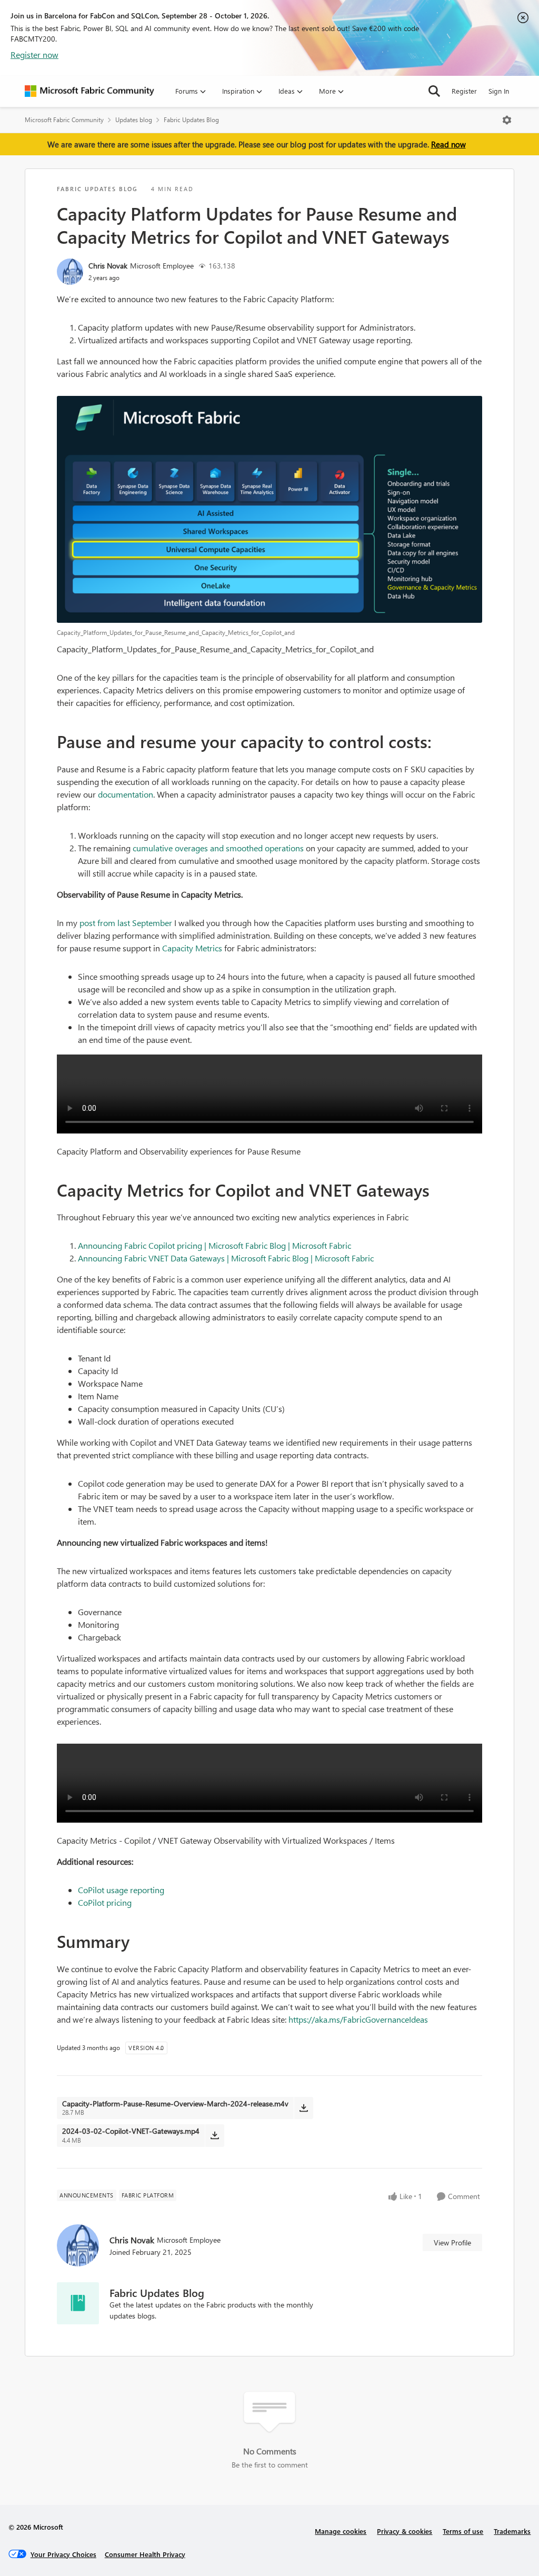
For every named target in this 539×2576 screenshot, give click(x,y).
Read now (448, 144)
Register (464, 91)
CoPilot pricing (105, 1902)
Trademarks (512, 2531)
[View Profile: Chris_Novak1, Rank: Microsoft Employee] (70, 272)
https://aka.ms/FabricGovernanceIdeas (358, 2019)
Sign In (499, 91)
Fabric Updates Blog (191, 120)
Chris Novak (108, 266)
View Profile (452, 2242)
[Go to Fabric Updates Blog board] (78, 2303)
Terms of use (463, 2531)
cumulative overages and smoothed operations (218, 848)
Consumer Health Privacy (145, 2554)
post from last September (126, 923)
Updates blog (134, 120)
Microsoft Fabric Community (64, 120)
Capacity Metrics (192, 948)
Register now (34, 54)
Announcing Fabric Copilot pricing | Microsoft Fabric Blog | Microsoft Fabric (214, 1245)
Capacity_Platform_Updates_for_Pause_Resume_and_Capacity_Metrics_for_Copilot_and (215, 649)
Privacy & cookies (405, 2531)
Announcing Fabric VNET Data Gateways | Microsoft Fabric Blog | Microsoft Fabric (226, 1258)
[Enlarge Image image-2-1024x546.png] (269, 509)
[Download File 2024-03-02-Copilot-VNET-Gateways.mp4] (214, 2135)
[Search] (434, 91)
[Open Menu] (507, 120)
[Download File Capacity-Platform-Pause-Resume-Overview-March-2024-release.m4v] (303, 2108)
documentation (126, 794)
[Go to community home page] (89, 91)
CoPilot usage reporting (121, 1890)
